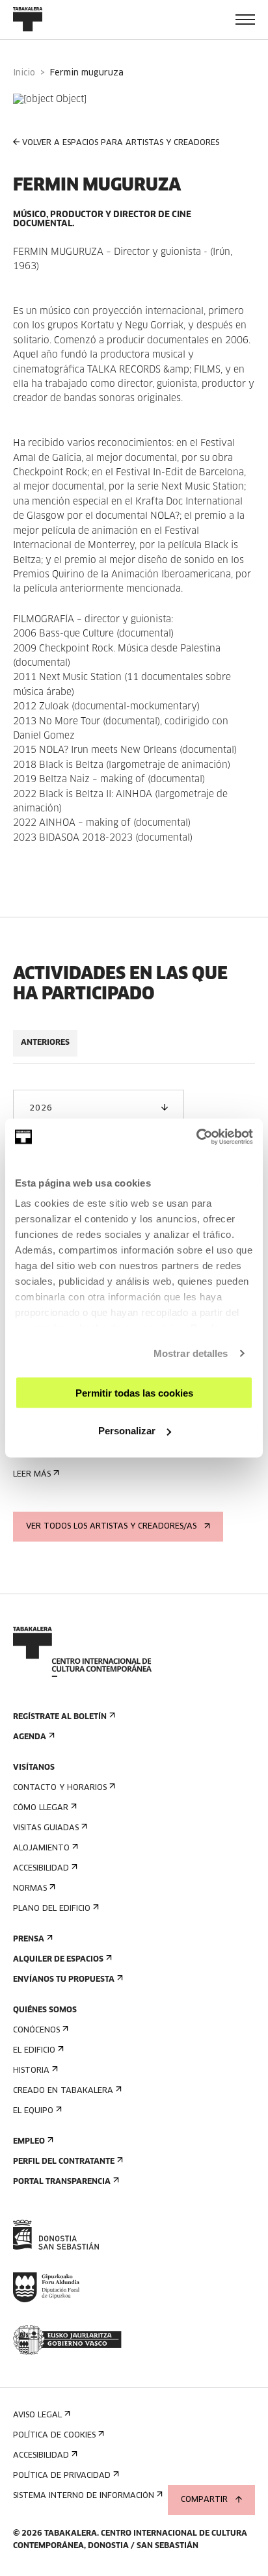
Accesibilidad (41, 1869)
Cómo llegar (41, 1808)
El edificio (34, 2051)
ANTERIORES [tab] (45, 1043)
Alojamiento (41, 1848)
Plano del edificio (52, 1909)
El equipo (33, 2111)
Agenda (30, 1737)
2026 (41, 1109)
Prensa (29, 1939)
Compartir (204, 2500)
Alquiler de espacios (58, 1960)
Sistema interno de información (84, 2496)
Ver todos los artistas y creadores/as (111, 1527)
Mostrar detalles (191, 1353)
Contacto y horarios (60, 1788)
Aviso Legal (37, 2415)
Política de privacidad (62, 2476)
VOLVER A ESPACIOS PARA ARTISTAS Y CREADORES (121, 143)
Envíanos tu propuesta (64, 1980)
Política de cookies (54, 2436)
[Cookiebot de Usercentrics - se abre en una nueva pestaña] (196, 1137)
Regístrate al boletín (60, 1717)
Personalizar (127, 1431)
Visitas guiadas (46, 1828)
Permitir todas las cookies (134, 1392)
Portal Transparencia (62, 2182)
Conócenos (36, 2031)
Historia (31, 2071)
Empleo (29, 2142)
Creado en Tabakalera (63, 2091)
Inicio (24, 73)
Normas (30, 1889)
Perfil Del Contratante (64, 2162)
